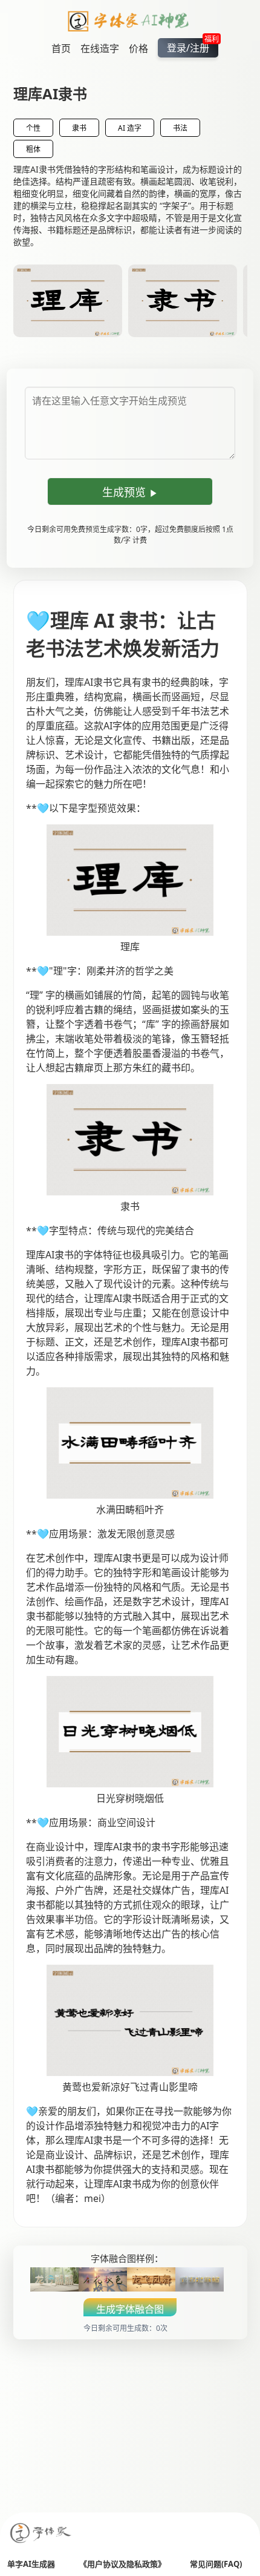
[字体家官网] (41, 2534)
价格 (138, 48)
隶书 (79, 128)
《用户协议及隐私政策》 (122, 2564)
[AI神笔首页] (130, 23)
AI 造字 (130, 128)
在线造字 (100, 48)
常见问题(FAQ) (216, 2564)
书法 (180, 128)
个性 (33, 128)
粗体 (33, 149)
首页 (61, 48)
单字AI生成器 (31, 2564)
